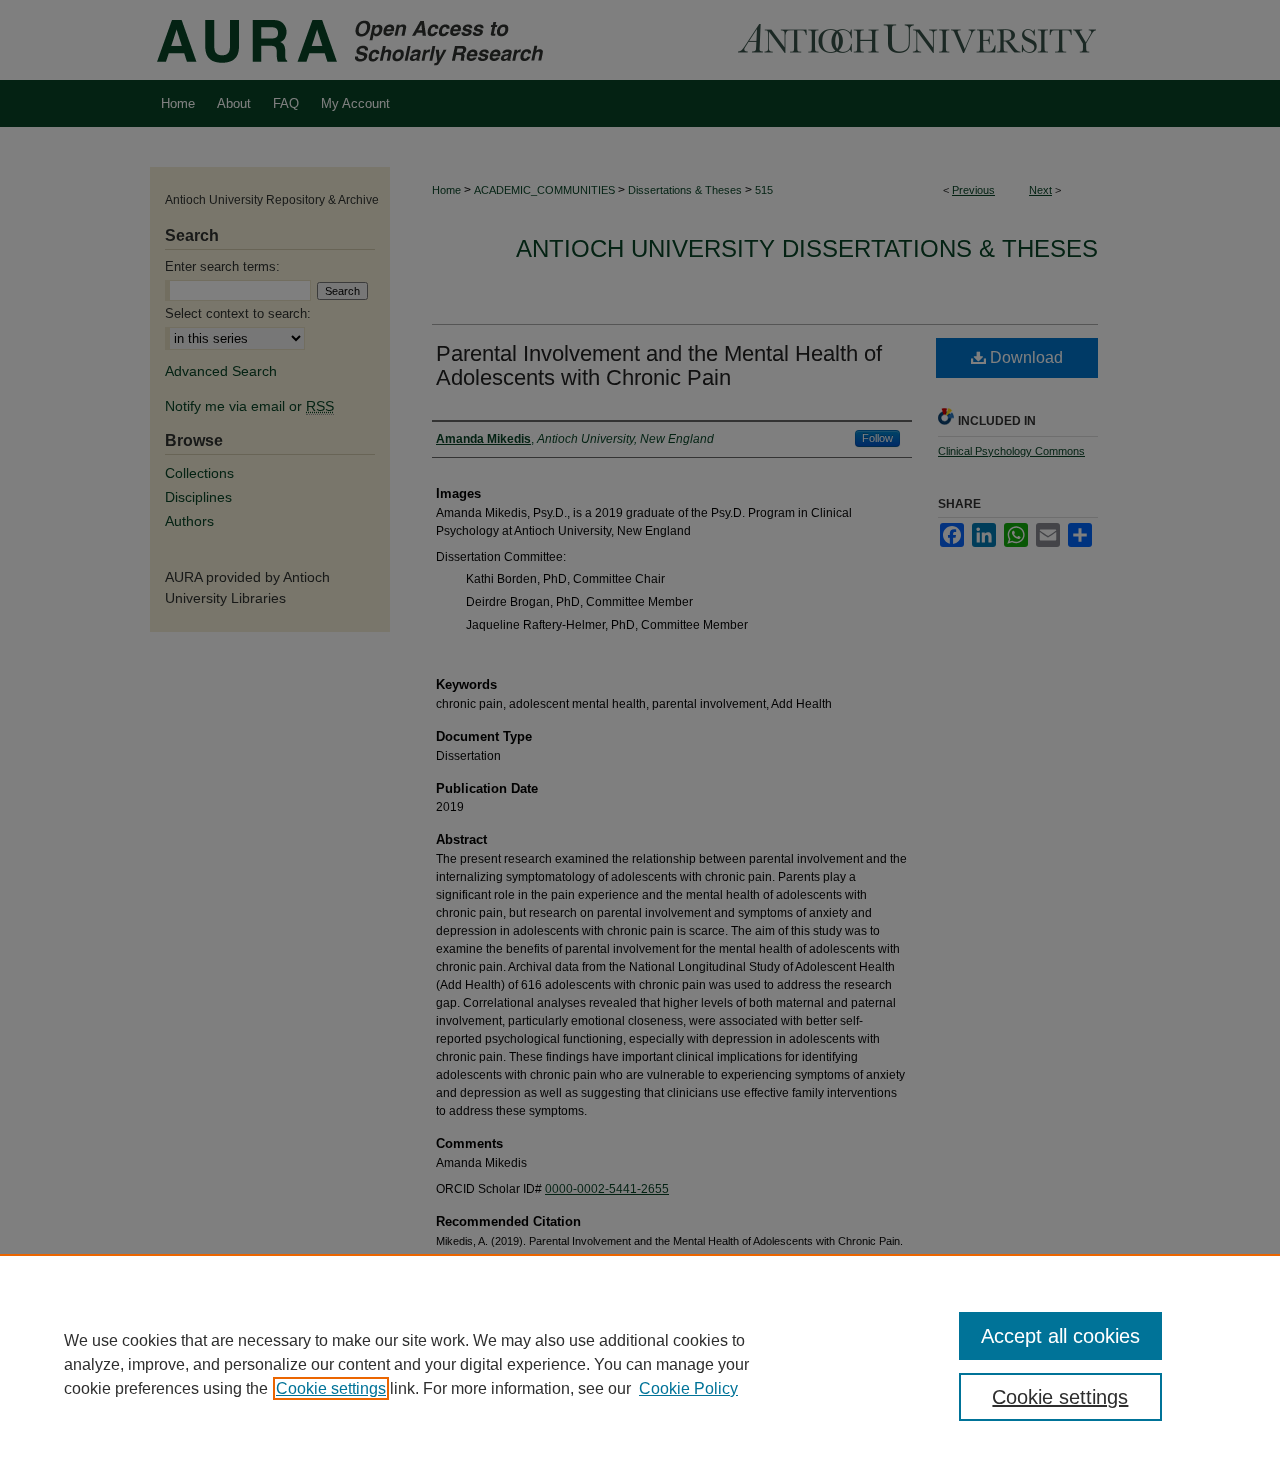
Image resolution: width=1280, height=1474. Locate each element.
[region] (640, 1364)
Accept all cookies (1060, 1336)
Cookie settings (331, 1388)
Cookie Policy (688, 1388)
